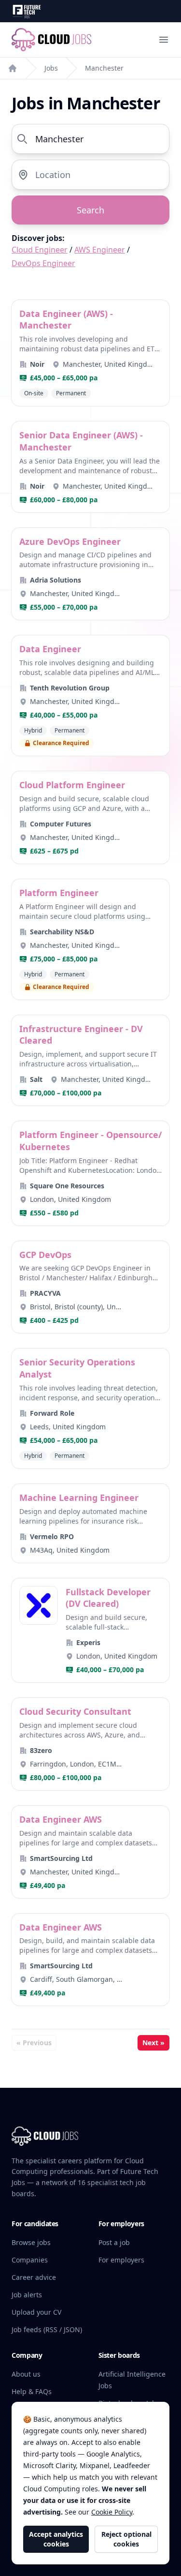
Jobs (51, 68)
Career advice (34, 2277)
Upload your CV (36, 2312)
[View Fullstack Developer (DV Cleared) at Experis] (90, 1631)
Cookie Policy (112, 2512)
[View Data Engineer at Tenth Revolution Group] (90, 696)
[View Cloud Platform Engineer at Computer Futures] (90, 817)
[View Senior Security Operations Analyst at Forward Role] (90, 1408)
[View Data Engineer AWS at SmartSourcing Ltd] (90, 1852)
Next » (153, 2043)
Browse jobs (31, 2242)
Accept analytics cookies (56, 2539)
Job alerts (27, 2295)
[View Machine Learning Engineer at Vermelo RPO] (90, 1523)
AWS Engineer (100, 250)
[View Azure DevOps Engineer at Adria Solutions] (90, 574)
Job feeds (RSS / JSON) (47, 2329)
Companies (30, 2260)
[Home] (13, 68)
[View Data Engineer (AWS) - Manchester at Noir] (90, 353)
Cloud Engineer (40, 250)
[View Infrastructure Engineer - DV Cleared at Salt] (90, 1061)
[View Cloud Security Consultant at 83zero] (90, 1744)
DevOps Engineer (43, 263)
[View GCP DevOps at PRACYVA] (90, 1287)
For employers (121, 2260)
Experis (88, 1642)
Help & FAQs (32, 2391)
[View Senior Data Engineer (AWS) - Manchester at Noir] (90, 467)
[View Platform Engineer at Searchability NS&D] (90, 939)
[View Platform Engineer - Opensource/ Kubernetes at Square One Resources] (90, 1173)
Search (90, 210)
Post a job (114, 2242)
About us (26, 2374)
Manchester (104, 68)
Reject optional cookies (126, 2539)
